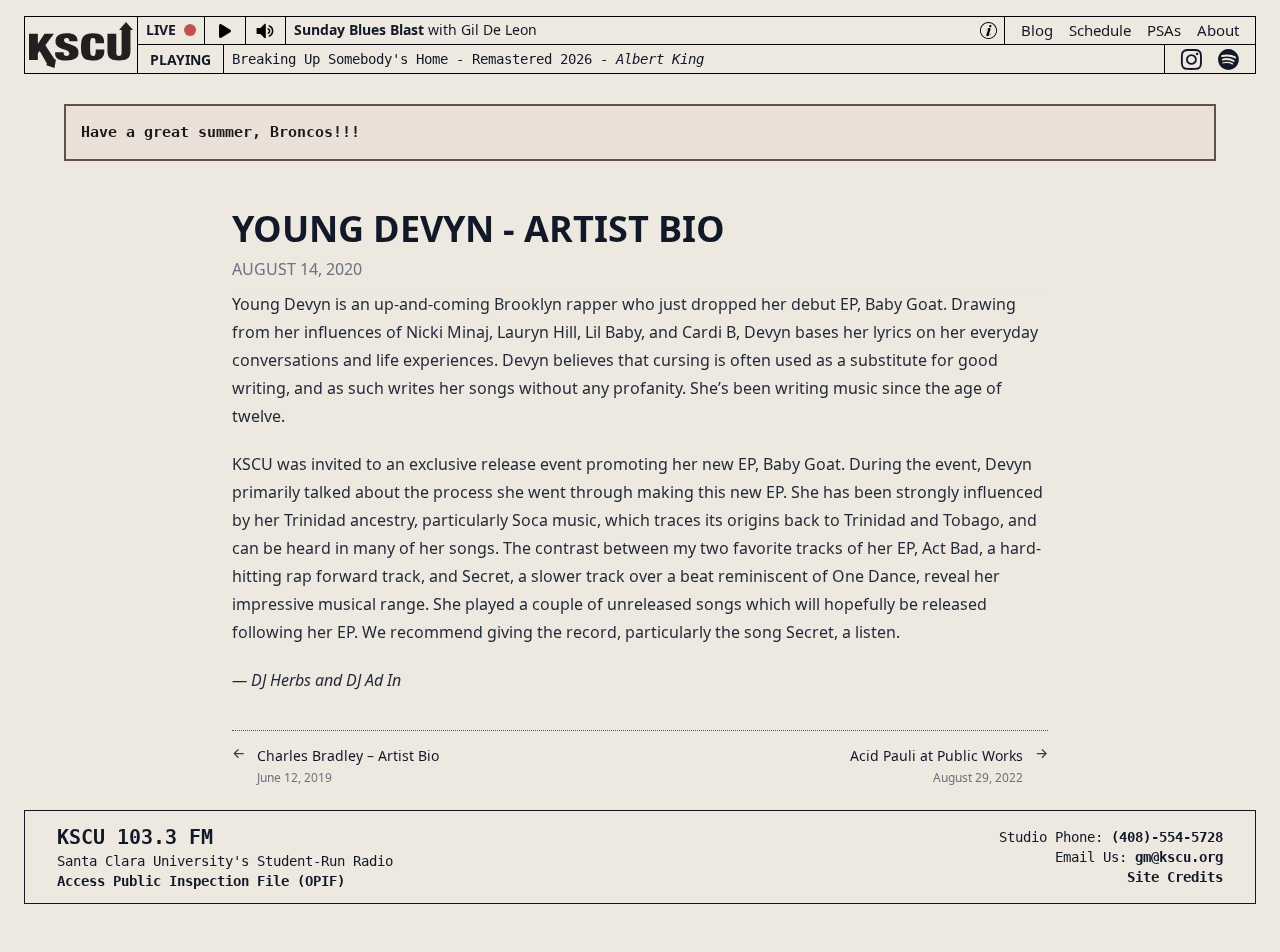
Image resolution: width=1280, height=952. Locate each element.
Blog (1037, 30)
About (1218, 30)
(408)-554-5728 (1167, 837)
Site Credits (1175, 877)
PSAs (1164, 30)
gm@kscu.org (1179, 857)
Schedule (1100, 30)
